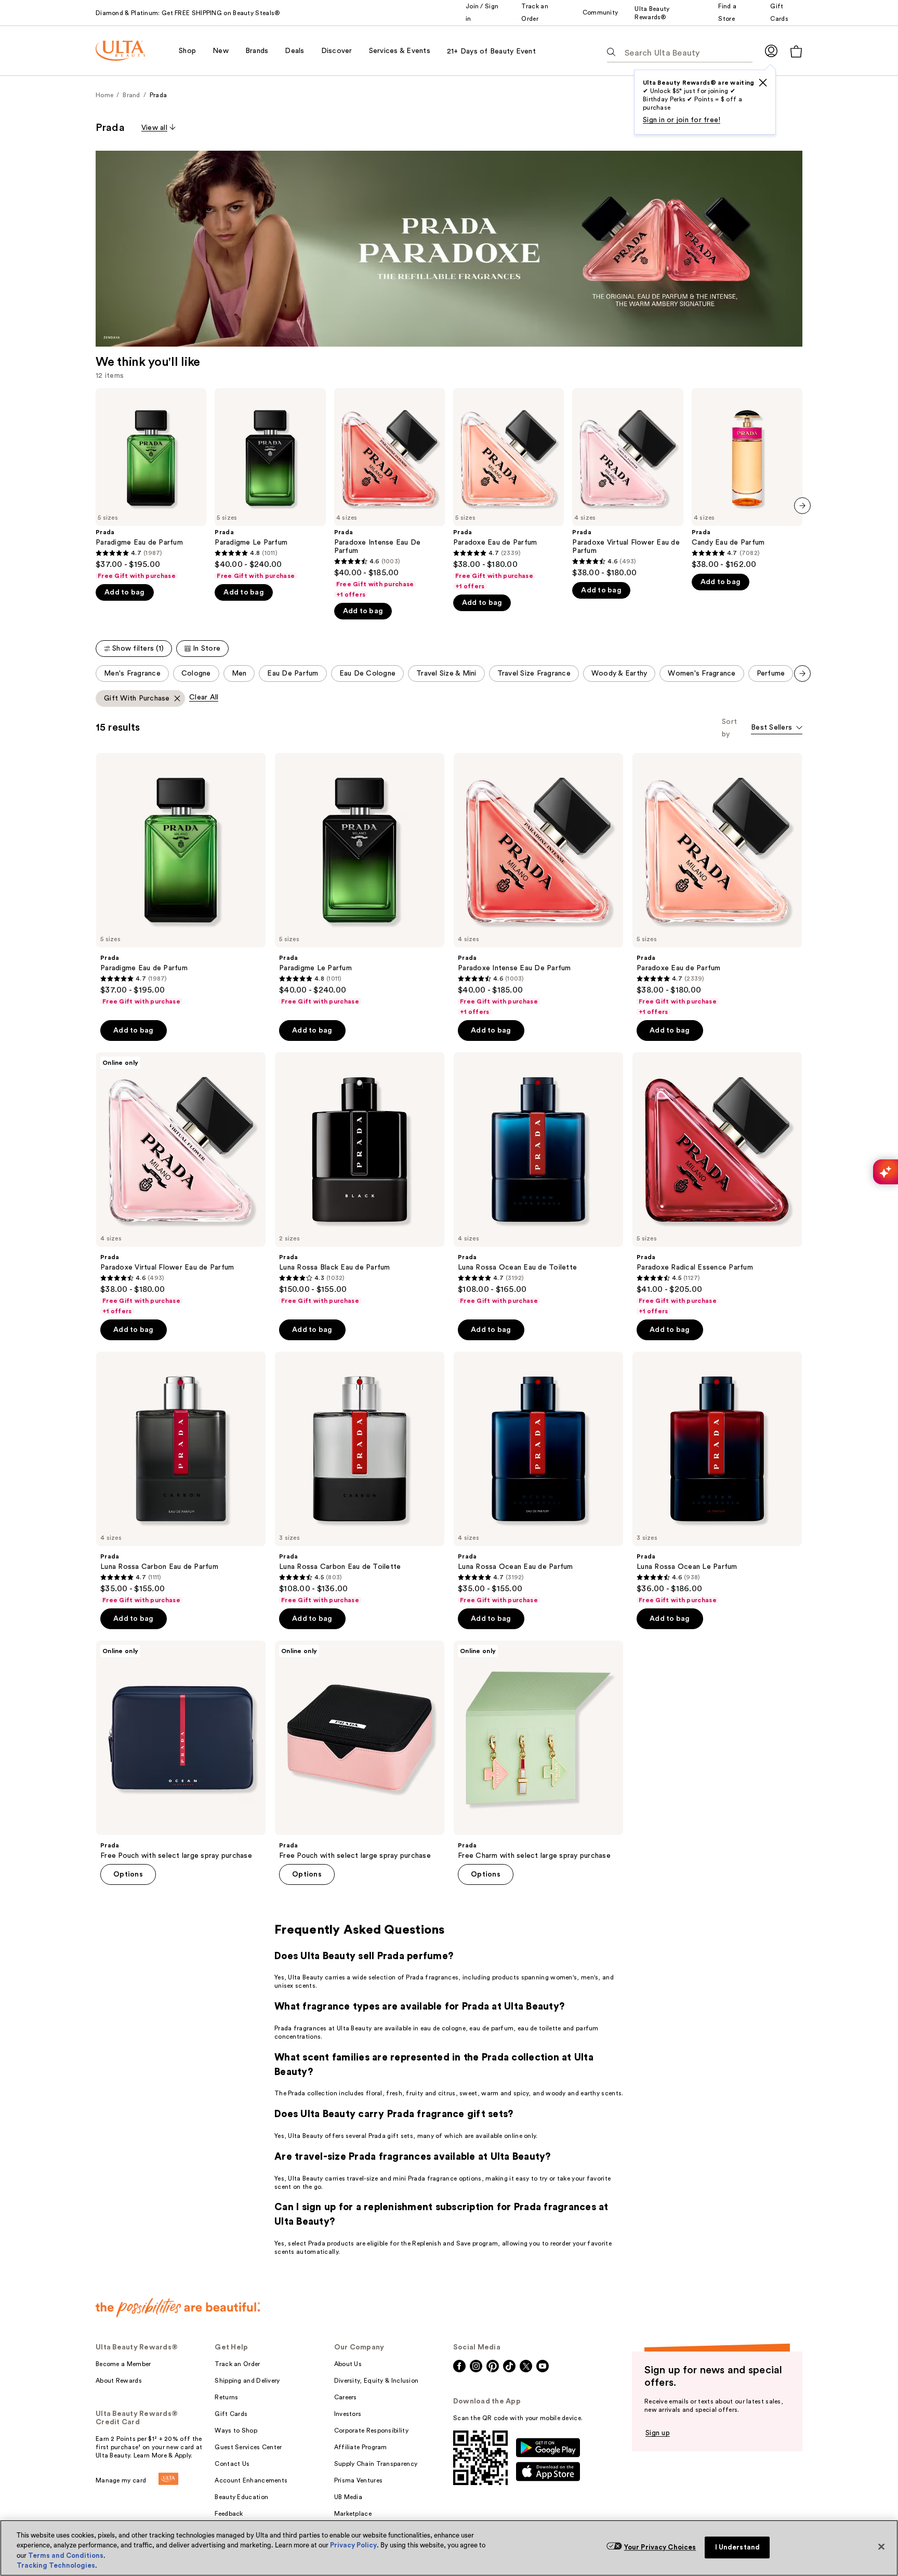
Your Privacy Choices (660, 2547)
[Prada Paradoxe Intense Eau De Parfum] (389, 493)
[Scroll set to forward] (802, 673)
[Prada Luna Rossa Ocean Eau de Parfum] (538, 1478)
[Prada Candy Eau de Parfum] (747, 479)
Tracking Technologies (56, 2565)
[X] (763, 83)
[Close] (881, 2546)
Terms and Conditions (66, 2555)
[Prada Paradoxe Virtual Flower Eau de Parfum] (628, 483)
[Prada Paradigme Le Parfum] (270, 484)
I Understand (738, 2547)
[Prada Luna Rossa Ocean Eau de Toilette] (538, 1179)
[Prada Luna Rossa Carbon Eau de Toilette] (360, 1478)
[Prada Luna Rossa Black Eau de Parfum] (360, 1179)
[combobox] (777, 728)
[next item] (802, 506)
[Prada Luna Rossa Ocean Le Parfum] (717, 1478)
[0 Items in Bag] (796, 51)
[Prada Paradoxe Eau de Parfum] (509, 489)
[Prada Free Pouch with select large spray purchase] (181, 1750)
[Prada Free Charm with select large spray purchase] (538, 1750)
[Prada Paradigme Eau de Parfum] (151, 484)
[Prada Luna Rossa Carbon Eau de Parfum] (181, 1478)
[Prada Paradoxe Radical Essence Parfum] (717, 1184)
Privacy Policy (353, 2545)
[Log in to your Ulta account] (771, 51)
